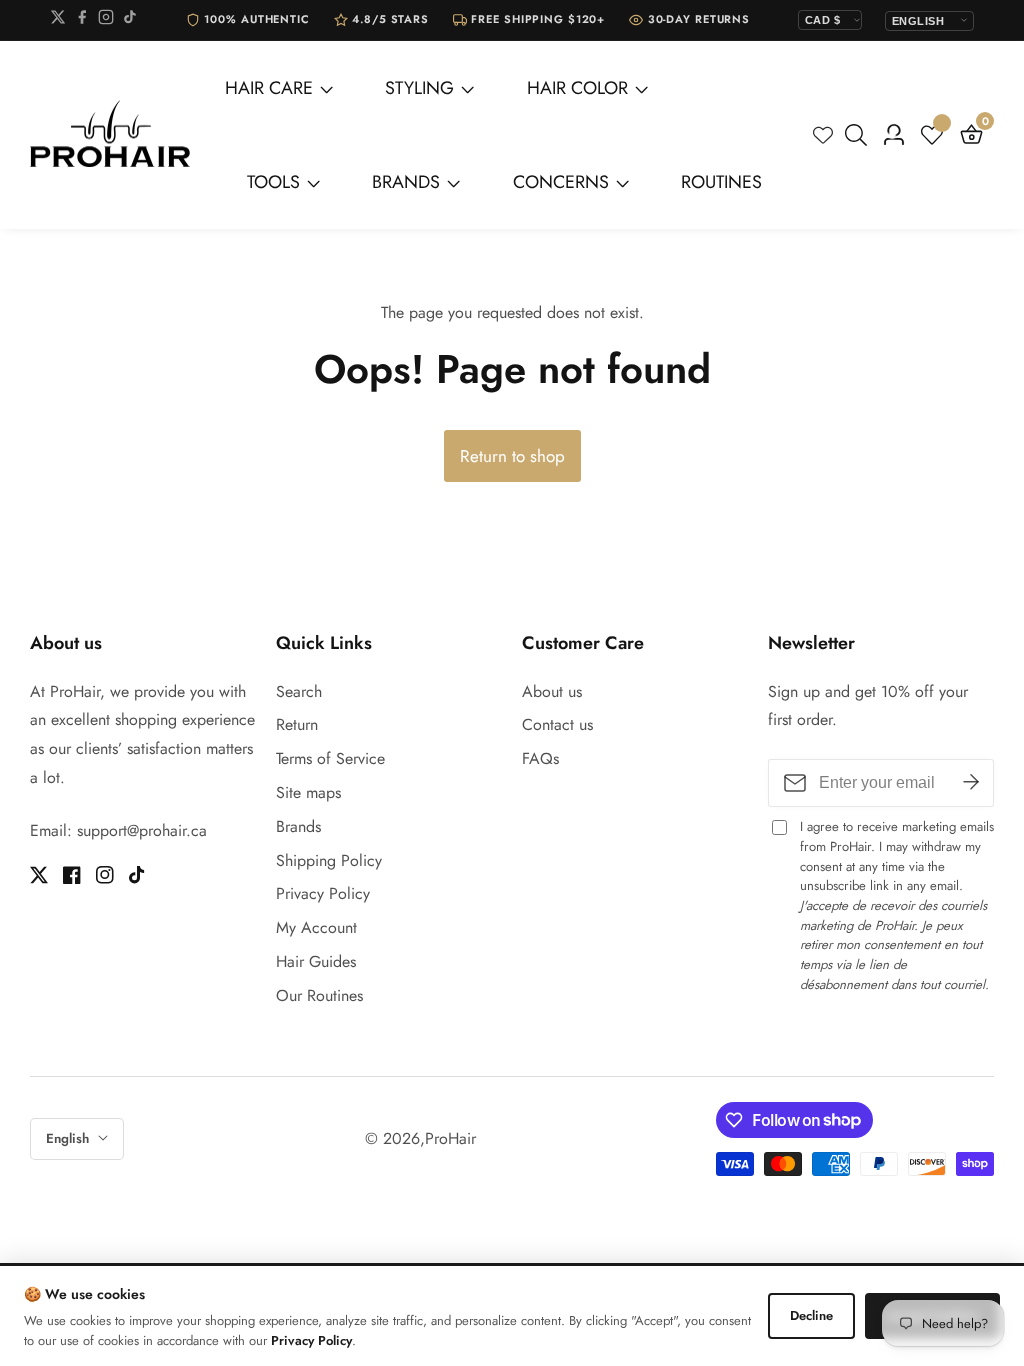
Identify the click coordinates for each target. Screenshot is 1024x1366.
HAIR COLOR (577, 88)
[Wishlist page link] (823, 135)
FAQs (540, 758)
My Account (316, 927)
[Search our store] (860, 135)
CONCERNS (561, 182)
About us (552, 691)
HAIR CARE (269, 88)
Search (299, 691)
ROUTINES (721, 182)
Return (297, 724)
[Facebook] (82, 20)
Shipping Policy (329, 860)
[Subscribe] (971, 783)
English (69, 1138)
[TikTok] (130, 20)
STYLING (419, 88)
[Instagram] (106, 20)
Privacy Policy (323, 893)
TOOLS (273, 182)
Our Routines (319, 995)
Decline (811, 1315)
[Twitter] (58, 20)
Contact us (557, 724)
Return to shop (512, 456)
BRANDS (406, 182)
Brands (298, 826)
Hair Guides (316, 961)
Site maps (308, 792)
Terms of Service (330, 758)
